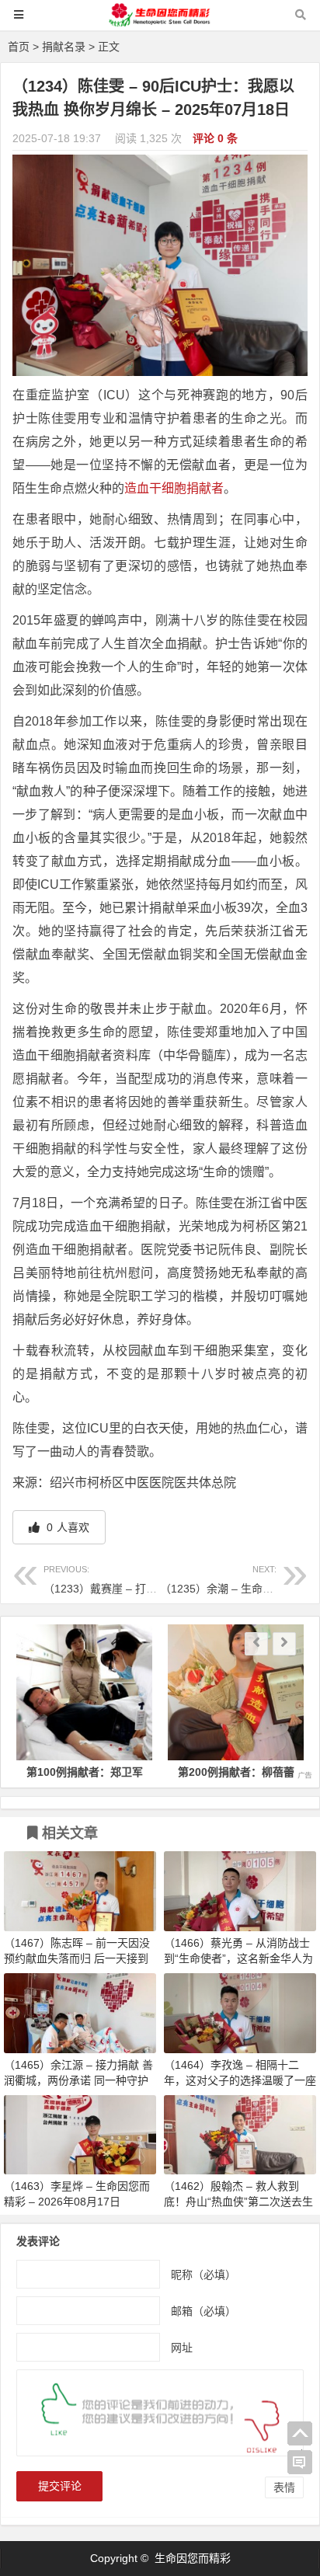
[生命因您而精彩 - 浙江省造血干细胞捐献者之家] (160, 22)
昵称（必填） (203, 2274)
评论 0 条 (215, 138)
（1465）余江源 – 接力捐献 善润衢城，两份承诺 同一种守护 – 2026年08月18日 (78, 2080)
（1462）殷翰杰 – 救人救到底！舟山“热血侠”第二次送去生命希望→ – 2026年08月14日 (238, 2202)
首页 (19, 47)
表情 (284, 2487)
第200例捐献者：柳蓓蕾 (216, 1772)
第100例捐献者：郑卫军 (64, 1772)
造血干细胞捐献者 (174, 488)
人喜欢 (66, 1527)
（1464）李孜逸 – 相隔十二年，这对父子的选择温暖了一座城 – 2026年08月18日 (240, 2080)
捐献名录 (64, 47)
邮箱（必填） (203, 2310)
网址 (182, 2347)
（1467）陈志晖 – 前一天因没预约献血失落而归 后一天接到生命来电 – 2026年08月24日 (77, 1958)
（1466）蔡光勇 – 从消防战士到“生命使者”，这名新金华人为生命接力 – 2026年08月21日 (238, 1958)
